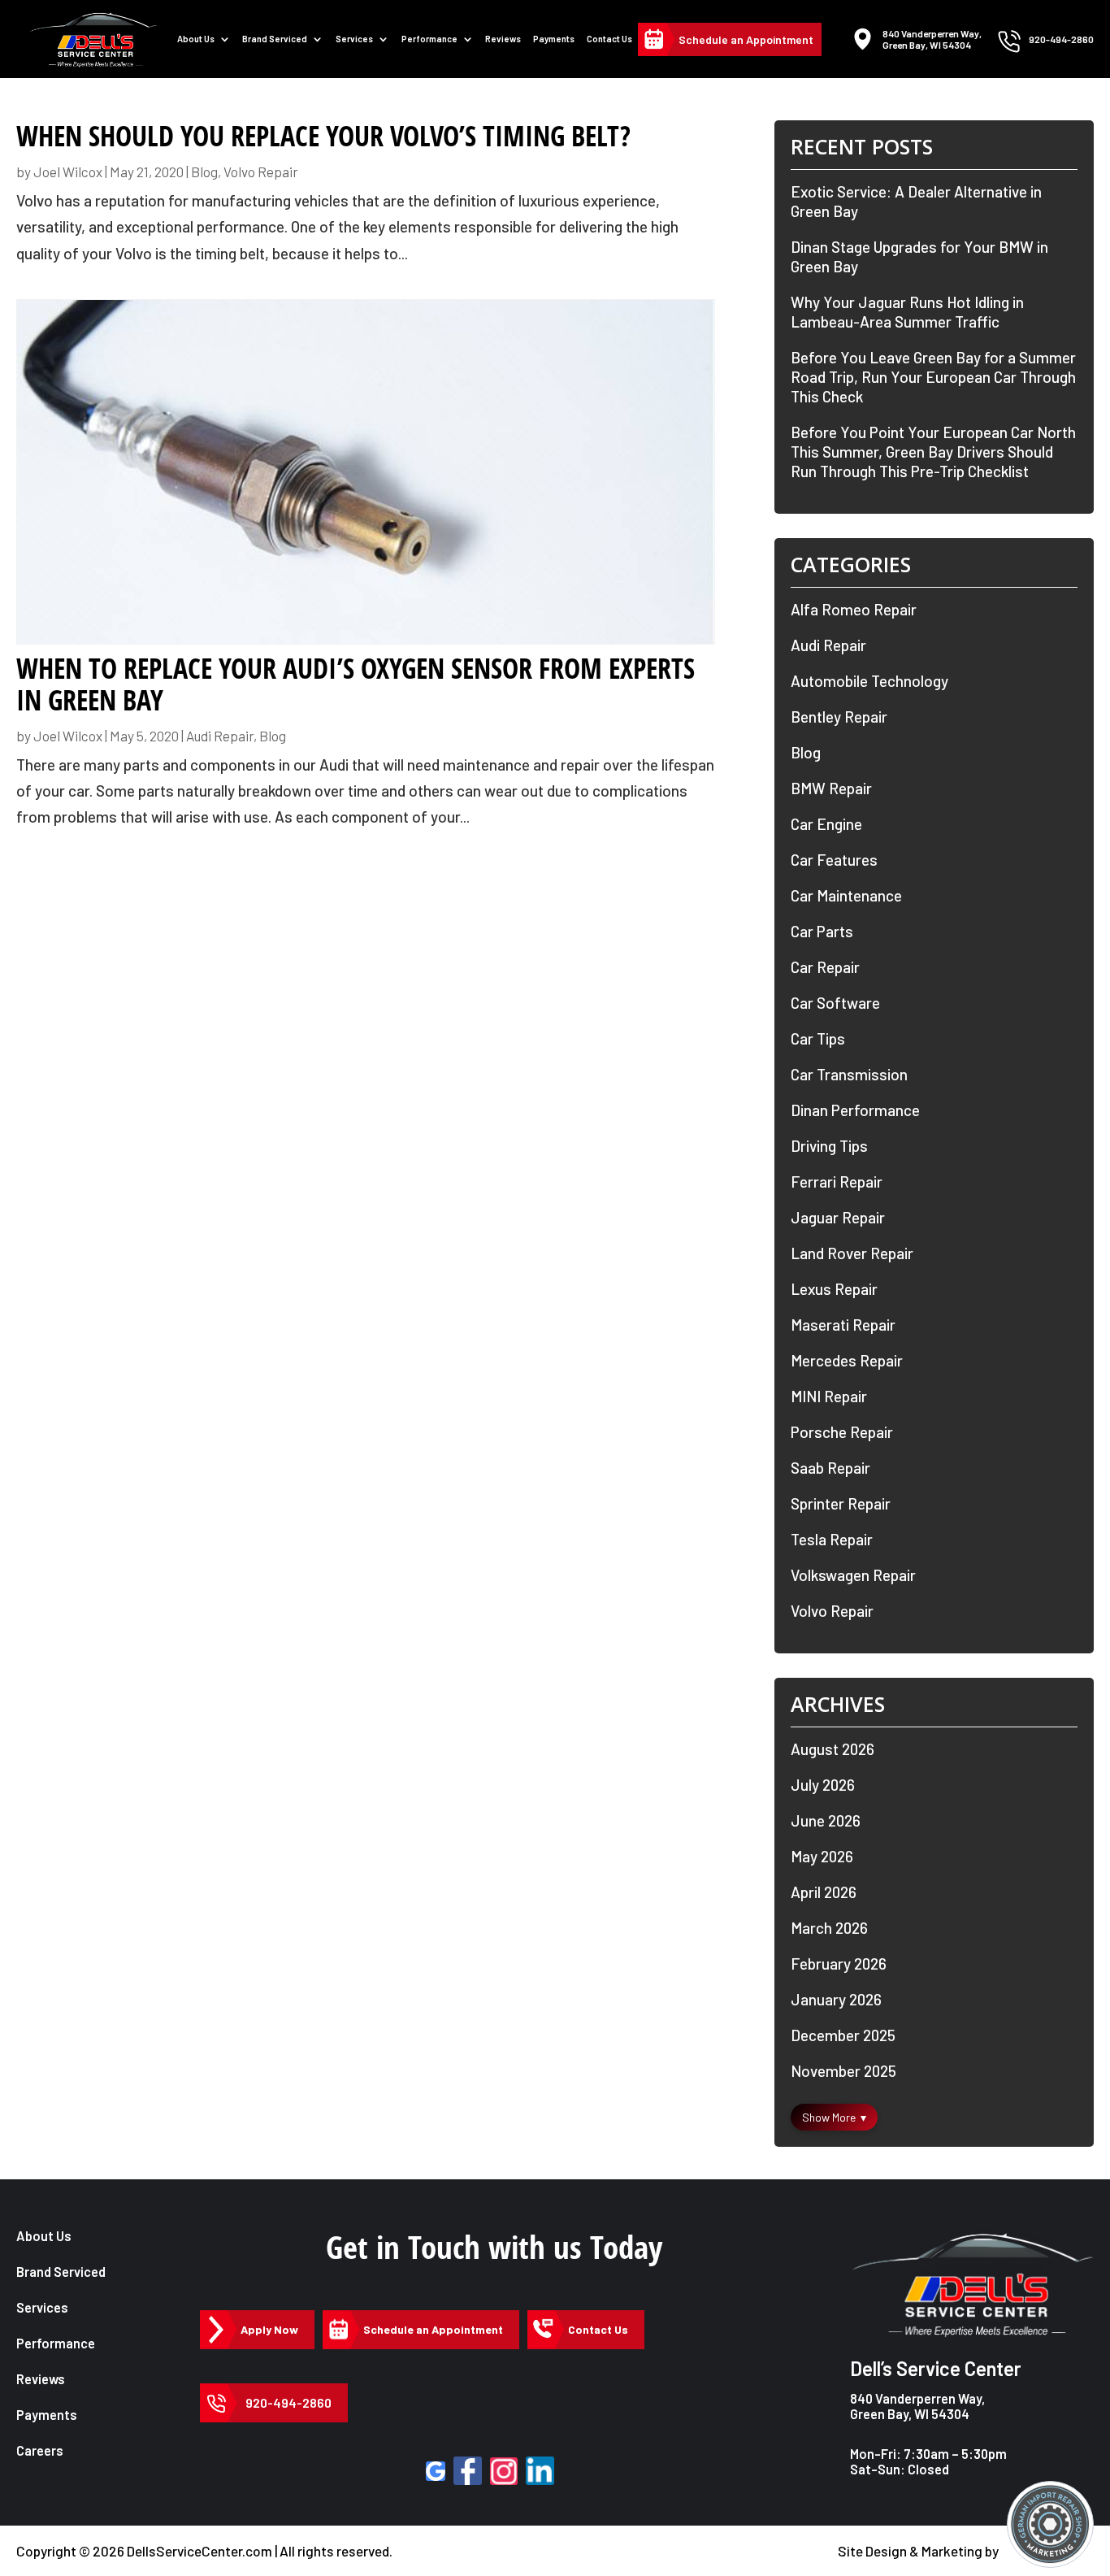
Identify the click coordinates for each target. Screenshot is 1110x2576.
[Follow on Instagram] (504, 2471)
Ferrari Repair (837, 1182)
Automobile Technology (869, 681)
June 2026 (826, 1820)
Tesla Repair (832, 1539)
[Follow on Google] (436, 2471)
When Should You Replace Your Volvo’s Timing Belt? (323, 136)
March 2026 (829, 1928)
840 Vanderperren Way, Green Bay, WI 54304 (917, 2406)
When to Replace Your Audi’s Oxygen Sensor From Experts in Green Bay (356, 684)
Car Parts (822, 931)
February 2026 (839, 1963)
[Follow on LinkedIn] (540, 2471)
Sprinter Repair (841, 1503)
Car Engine (826, 824)
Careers (40, 2450)
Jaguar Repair (838, 1217)
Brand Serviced (61, 2272)
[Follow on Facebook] (468, 2471)
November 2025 (843, 2071)
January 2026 (836, 1999)
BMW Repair (831, 788)
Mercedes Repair (847, 1360)
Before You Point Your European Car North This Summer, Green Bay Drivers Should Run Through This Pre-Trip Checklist (933, 452)
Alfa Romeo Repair (854, 609)
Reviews (503, 39)
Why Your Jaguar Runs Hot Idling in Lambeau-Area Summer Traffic (907, 312)
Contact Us (609, 39)
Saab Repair (830, 1468)
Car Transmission (849, 1074)
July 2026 (823, 1785)
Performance (429, 39)
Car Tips (818, 1038)
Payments (554, 39)
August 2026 (832, 1749)
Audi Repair (220, 736)
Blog (204, 172)
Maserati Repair (843, 1325)
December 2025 (843, 2035)
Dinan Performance (855, 1110)
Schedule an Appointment (746, 39)
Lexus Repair (834, 1289)
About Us (196, 39)
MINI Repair (829, 1396)
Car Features (834, 860)
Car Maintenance (846, 895)
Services (354, 39)
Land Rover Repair (852, 1253)
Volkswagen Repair (853, 1575)
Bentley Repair (839, 717)
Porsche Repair (842, 1432)
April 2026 (824, 1892)
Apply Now (269, 2329)
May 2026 (822, 1856)
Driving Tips (829, 1146)
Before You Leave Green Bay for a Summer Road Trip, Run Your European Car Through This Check (933, 377)
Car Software (835, 1003)
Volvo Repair (261, 172)
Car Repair (825, 967)
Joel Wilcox (68, 172)
